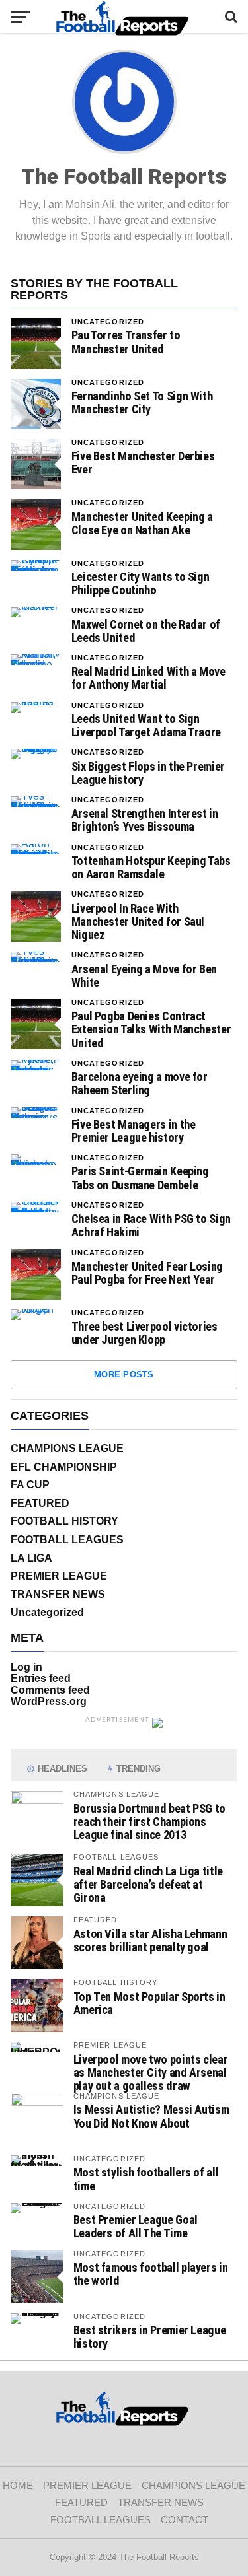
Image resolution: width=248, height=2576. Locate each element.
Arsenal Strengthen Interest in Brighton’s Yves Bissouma (145, 820)
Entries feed (41, 1678)
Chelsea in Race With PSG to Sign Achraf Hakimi (151, 1226)
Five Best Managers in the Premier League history (134, 1131)
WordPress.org (49, 1701)
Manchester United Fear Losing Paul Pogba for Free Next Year (147, 1273)
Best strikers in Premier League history (150, 2337)
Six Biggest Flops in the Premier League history (148, 773)
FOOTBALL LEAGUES (67, 1540)
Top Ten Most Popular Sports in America (149, 2003)
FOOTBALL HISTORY (64, 1521)
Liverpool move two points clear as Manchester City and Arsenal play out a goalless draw (151, 2072)
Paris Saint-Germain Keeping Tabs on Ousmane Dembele (140, 1178)
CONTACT (185, 2520)
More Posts (124, 1375)
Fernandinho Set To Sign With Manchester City (142, 403)
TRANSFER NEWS (58, 1594)
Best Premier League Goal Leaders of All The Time (136, 2226)
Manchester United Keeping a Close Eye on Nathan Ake (142, 524)
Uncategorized (108, 322)
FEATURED (40, 1503)
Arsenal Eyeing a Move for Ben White (144, 976)
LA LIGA (31, 1558)
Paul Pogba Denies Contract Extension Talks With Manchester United (151, 1029)
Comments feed (50, 1690)
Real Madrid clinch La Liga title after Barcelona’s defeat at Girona (148, 1884)
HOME (18, 2485)
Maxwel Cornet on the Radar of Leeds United (146, 631)
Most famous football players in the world (151, 2274)
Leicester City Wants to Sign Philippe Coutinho (141, 584)
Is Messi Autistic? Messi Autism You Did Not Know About (151, 2116)
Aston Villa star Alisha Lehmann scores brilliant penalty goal (150, 1940)
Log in (26, 1667)
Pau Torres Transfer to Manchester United (126, 342)
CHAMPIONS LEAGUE (67, 1448)
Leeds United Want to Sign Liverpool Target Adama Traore (146, 726)
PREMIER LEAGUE (59, 1576)
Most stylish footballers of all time (146, 2179)
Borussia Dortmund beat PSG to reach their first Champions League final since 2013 (149, 1822)
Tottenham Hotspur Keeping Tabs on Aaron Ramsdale (151, 868)
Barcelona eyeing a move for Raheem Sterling (140, 1084)
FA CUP (30, 1485)
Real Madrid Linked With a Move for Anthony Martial (148, 678)
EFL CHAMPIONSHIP (64, 1467)
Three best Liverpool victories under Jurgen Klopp (145, 1333)
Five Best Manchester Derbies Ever (143, 463)
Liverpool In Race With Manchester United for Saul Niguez (138, 922)
